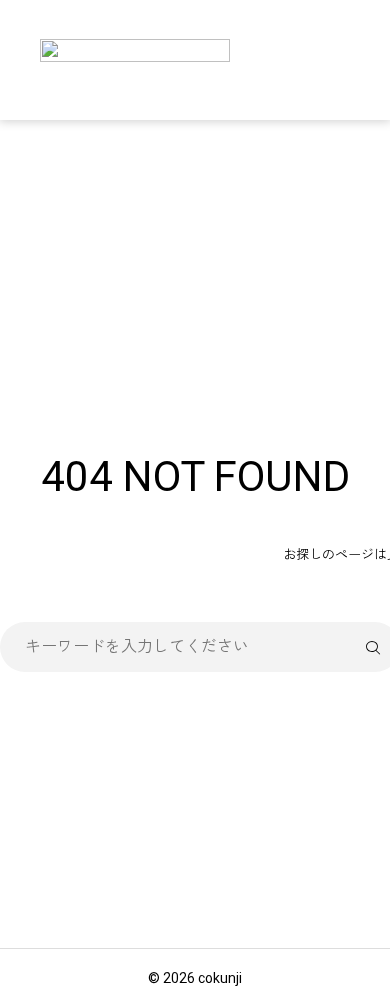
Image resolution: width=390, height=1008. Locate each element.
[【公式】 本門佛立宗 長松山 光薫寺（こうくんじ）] (135, 60)
